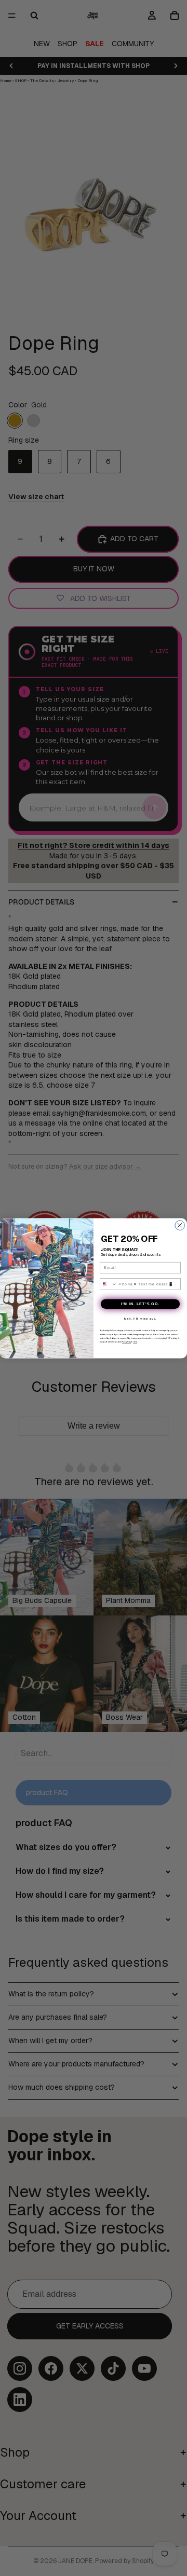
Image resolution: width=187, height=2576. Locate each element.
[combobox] (108, 1284)
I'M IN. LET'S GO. (140, 1304)
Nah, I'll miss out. (140, 1318)
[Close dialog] (180, 1225)
